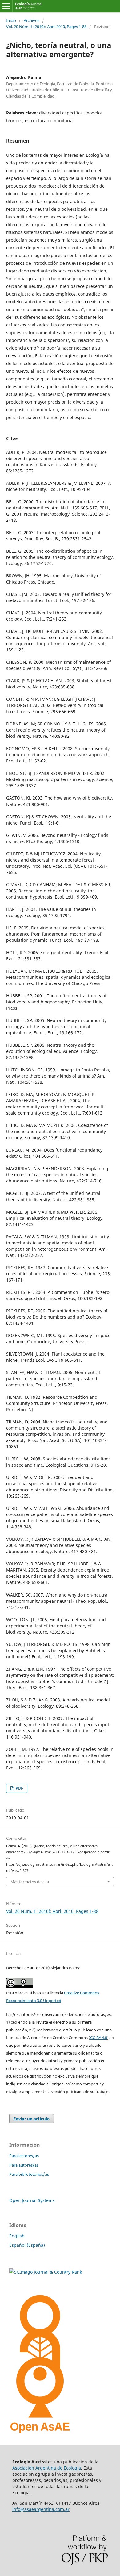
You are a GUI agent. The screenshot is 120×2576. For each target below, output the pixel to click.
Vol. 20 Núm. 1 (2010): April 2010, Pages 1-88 (46, 27)
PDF (19, 1788)
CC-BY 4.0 (99, 2038)
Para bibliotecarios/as (29, 2174)
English (17, 2236)
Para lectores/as (24, 2156)
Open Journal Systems (32, 2200)
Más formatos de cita (30, 1882)
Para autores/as (24, 2165)
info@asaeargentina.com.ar (41, 2509)
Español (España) (27, 2245)
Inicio (11, 20)
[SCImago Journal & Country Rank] (46, 2272)
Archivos (32, 20)
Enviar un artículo (32, 2119)
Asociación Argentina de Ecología (47, 2468)
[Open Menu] (6, 6)
